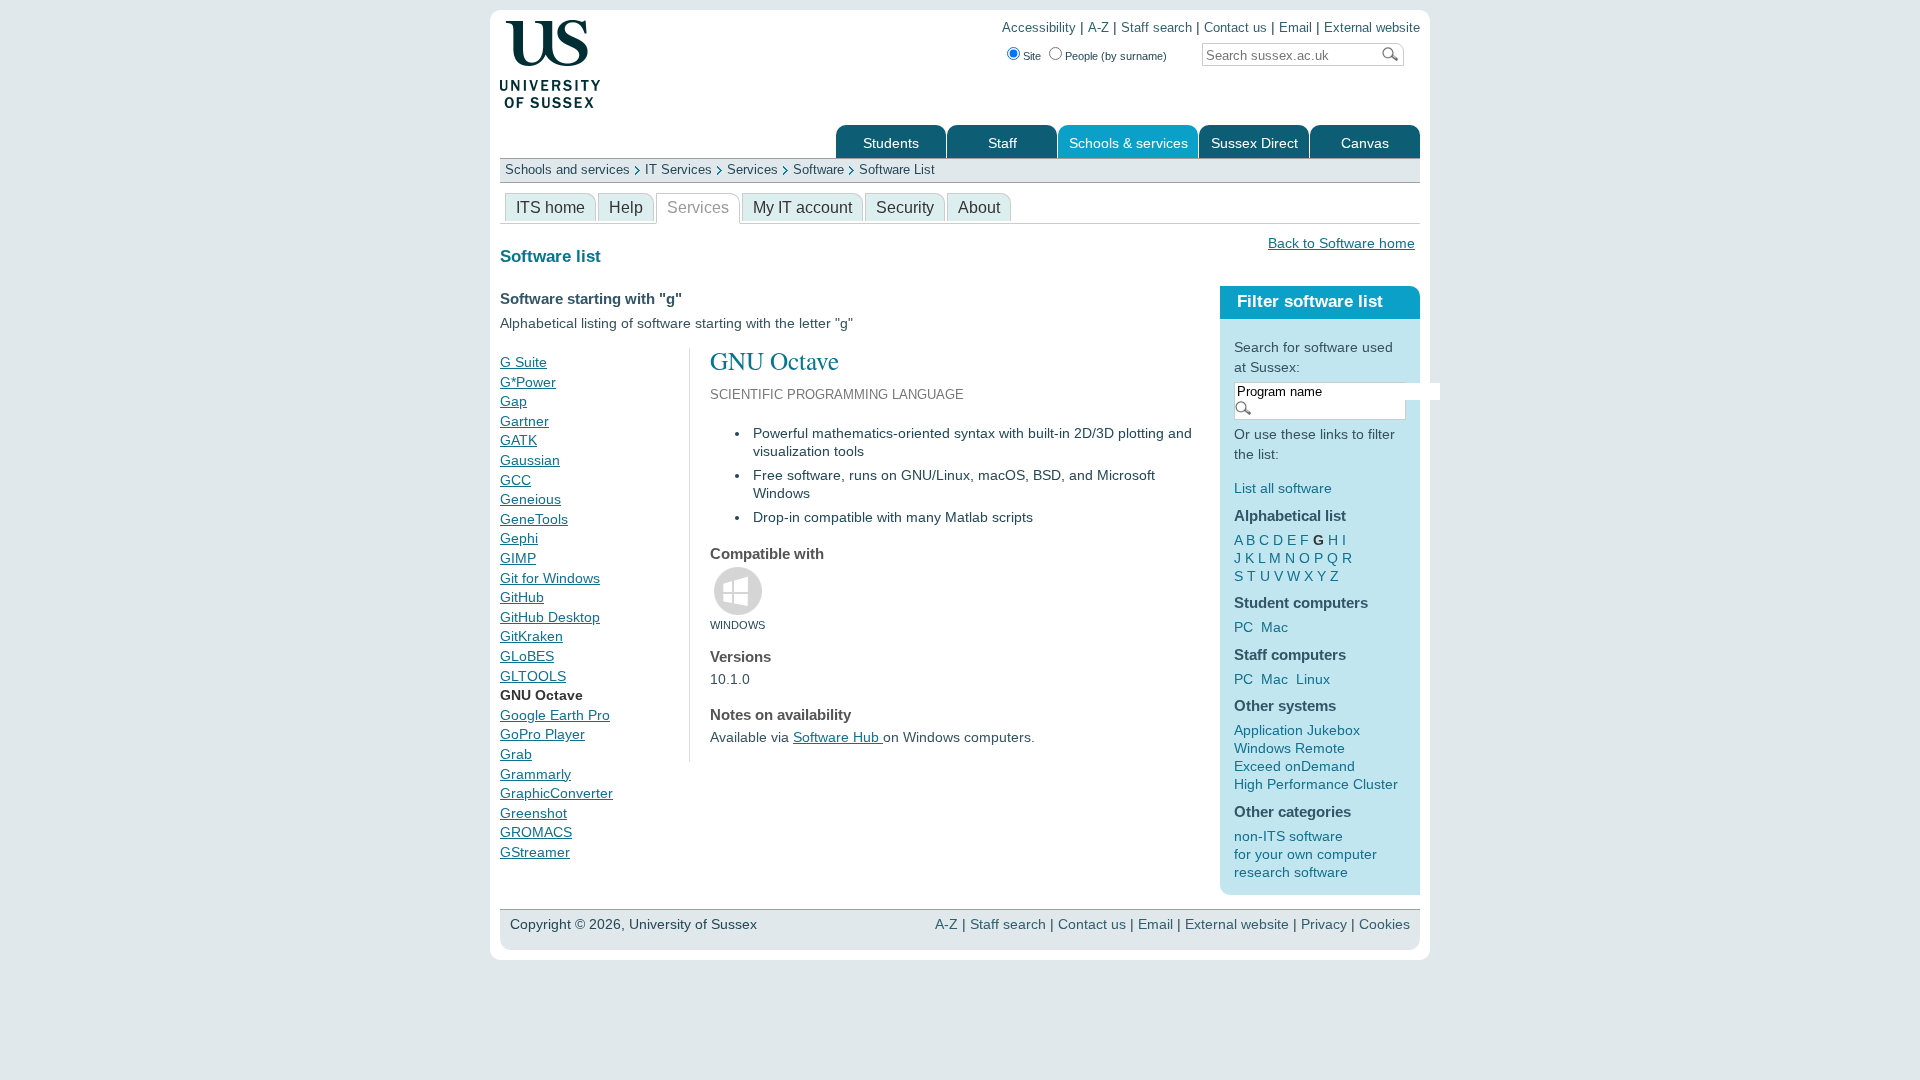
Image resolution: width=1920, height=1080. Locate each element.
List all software (1283, 488)
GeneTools (534, 519)
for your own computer (1305, 854)
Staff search (1156, 28)
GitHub (522, 597)
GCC (515, 480)
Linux (1313, 679)
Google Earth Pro (555, 715)
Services (752, 169)
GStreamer (535, 852)
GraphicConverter (556, 793)
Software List (897, 169)
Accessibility (1039, 28)
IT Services (678, 169)
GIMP (518, 558)
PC (1243, 627)
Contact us (1235, 28)
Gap (513, 401)
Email (1295, 28)
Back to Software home (1341, 243)
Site (1032, 56)
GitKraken (531, 636)
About (979, 207)
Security (905, 207)
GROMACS (536, 832)
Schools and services (567, 169)
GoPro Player (542, 734)
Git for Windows (550, 578)
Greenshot (533, 813)
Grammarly (535, 774)
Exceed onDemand (1294, 766)
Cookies (1384, 924)
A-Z (1098, 28)
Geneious (530, 499)
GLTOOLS (533, 676)
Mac (1274, 627)
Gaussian (530, 460)
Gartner (524, 421)
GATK (518, 440)
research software (1291, 872)
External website (1372, 28)
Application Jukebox (1297, 730)
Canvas (1365, 143)
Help (626, 207)
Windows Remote (1289, 748)
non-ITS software (1288, 836)
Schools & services (1128, 143)
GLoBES (527, 656)
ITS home (550, 207)
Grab (516, 754)
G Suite (523, 362)
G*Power (528, 382)
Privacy (1324, 924)
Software (818, 169)
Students (891, 143)
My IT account (802, 207)
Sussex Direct (1254, 143)
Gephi (519, 538)
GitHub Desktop (550, 617)
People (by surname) (1116, 56)
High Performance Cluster (1316, 784)
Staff (1002, 143)
